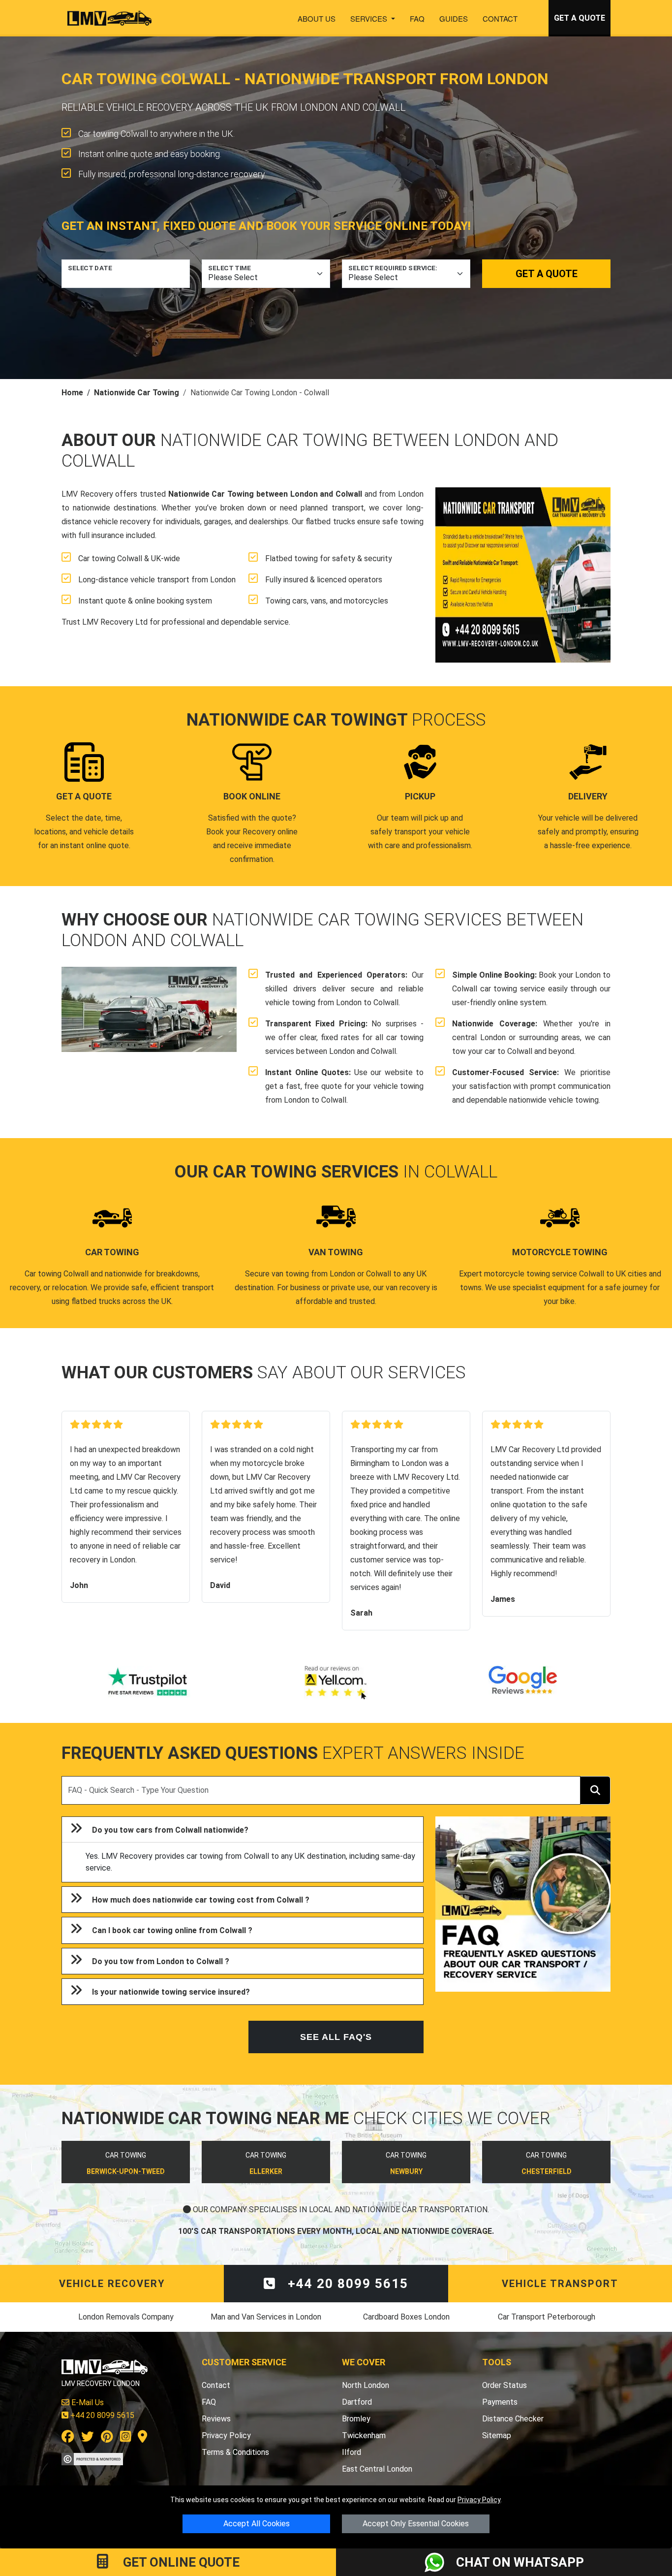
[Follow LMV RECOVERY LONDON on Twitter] (88, 2438)
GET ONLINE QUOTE (180, 2562)
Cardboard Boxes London (406, 2317)
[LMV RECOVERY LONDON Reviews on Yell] (336, 1683)
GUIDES (454, 18)
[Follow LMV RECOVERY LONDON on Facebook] (68, 2438)
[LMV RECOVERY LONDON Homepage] (109, 18)
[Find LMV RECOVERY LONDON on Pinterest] (107, 2438)
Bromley (356, 2419)
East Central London (377, 2469)
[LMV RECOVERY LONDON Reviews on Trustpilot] (149, 1683)
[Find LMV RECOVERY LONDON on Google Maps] (142, 2438)
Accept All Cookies (257, 2524)
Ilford (351, 2452)
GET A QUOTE (580, 18)
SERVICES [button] (370, 18)
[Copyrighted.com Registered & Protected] (92, 2458)
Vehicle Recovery (112, 2284)
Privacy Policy (479, 2500)
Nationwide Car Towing (137, 393)
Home (72, 393)
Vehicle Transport (560, 2284)
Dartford (357, 2402)
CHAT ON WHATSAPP (520, 2562)
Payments (500, 2402)
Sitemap (497, 2435)
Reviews (216, 2419)
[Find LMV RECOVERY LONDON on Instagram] (125, 2438)
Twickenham (364, 2435)
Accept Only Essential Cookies (416, 2524)
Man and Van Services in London (266, 2317)
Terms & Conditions (235, 2452)
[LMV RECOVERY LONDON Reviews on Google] (523, 1683)
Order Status (504, 2385)
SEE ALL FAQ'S (336, 2037)
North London (366, 2385)
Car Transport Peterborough (547, 2317)
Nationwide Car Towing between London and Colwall (265, 494)
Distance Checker (513, 2419)
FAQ (417, 18)
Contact (500, 18)
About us (317, 18)
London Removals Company (126, 2317)
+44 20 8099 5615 (346, 2284)
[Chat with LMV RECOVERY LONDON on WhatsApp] (440, 2562)
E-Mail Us (87, 2402)
